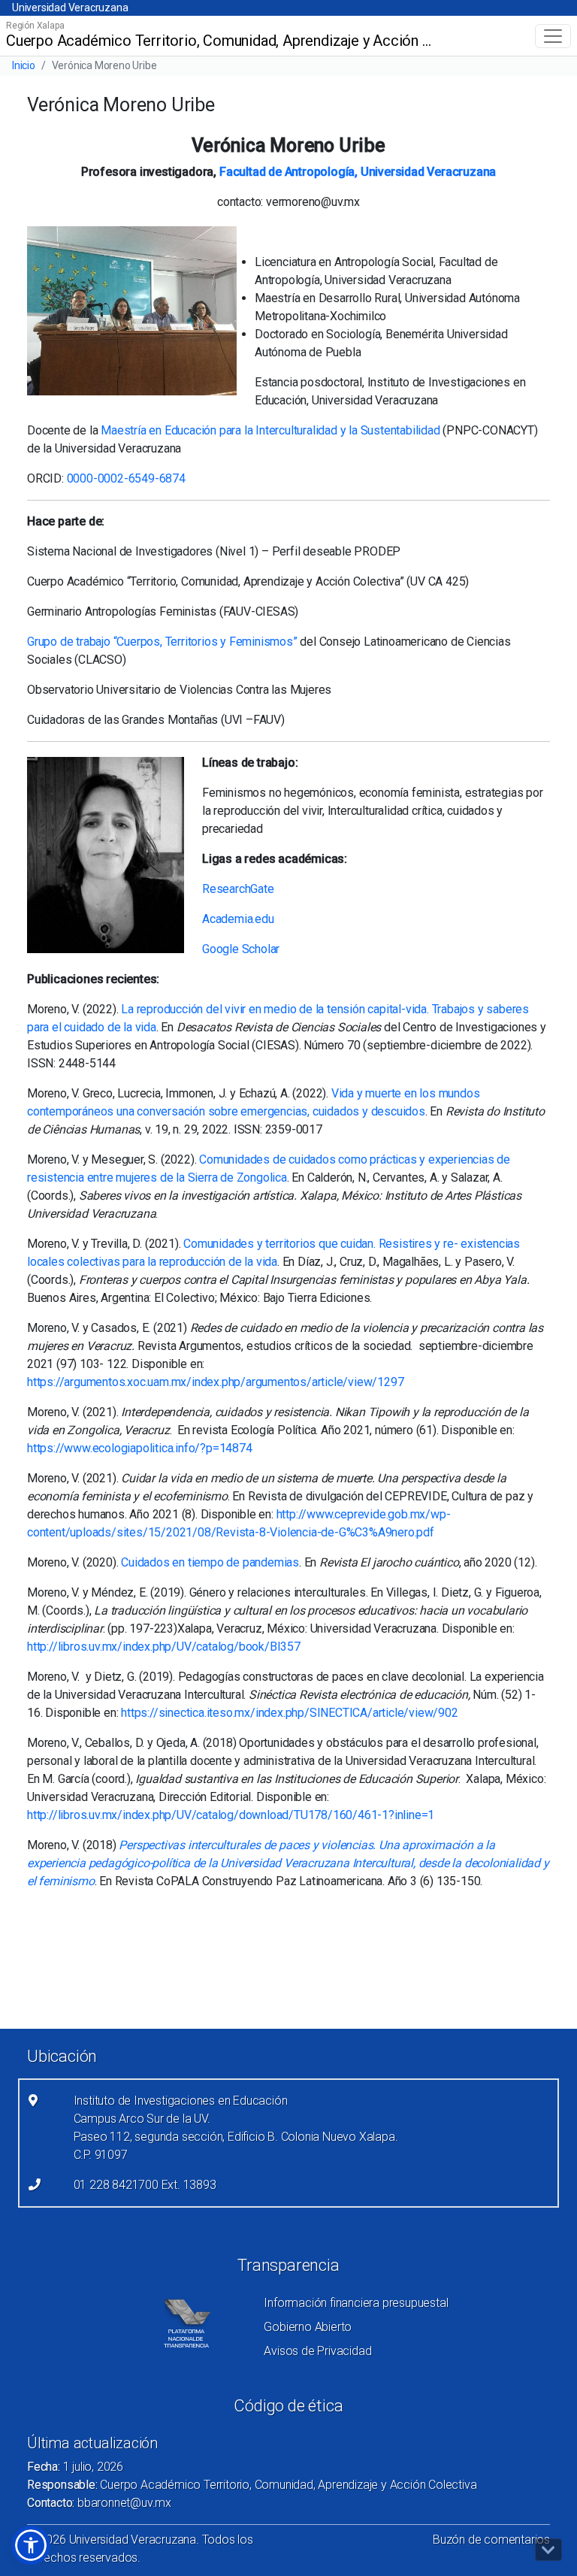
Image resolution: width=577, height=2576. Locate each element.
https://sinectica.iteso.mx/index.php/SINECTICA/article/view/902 (289, 1713)
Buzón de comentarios (491, 2540)
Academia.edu (238, 919)
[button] (31, 2545)
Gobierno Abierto (308, 2327)
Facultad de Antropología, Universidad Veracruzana (358, 172)
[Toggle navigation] (553, 36)
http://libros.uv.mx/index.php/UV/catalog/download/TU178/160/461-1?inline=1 (231, 1815)
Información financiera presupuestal (356, 2303)
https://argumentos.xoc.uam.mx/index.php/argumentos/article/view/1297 (215, 1382)
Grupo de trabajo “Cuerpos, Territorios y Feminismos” (162, 642)
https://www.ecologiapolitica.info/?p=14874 (140, 1448)
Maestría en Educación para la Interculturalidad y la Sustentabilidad (270, 430)
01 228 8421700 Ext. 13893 (145, 2185)
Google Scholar (241, 949)
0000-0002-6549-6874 (126, 478)
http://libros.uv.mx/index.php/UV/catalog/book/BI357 (164, 1647)
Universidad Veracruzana (70, 8)
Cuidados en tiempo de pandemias (210, 1562)
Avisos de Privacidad (317, 2351)
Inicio (24, 65)
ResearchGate (238, 889)
